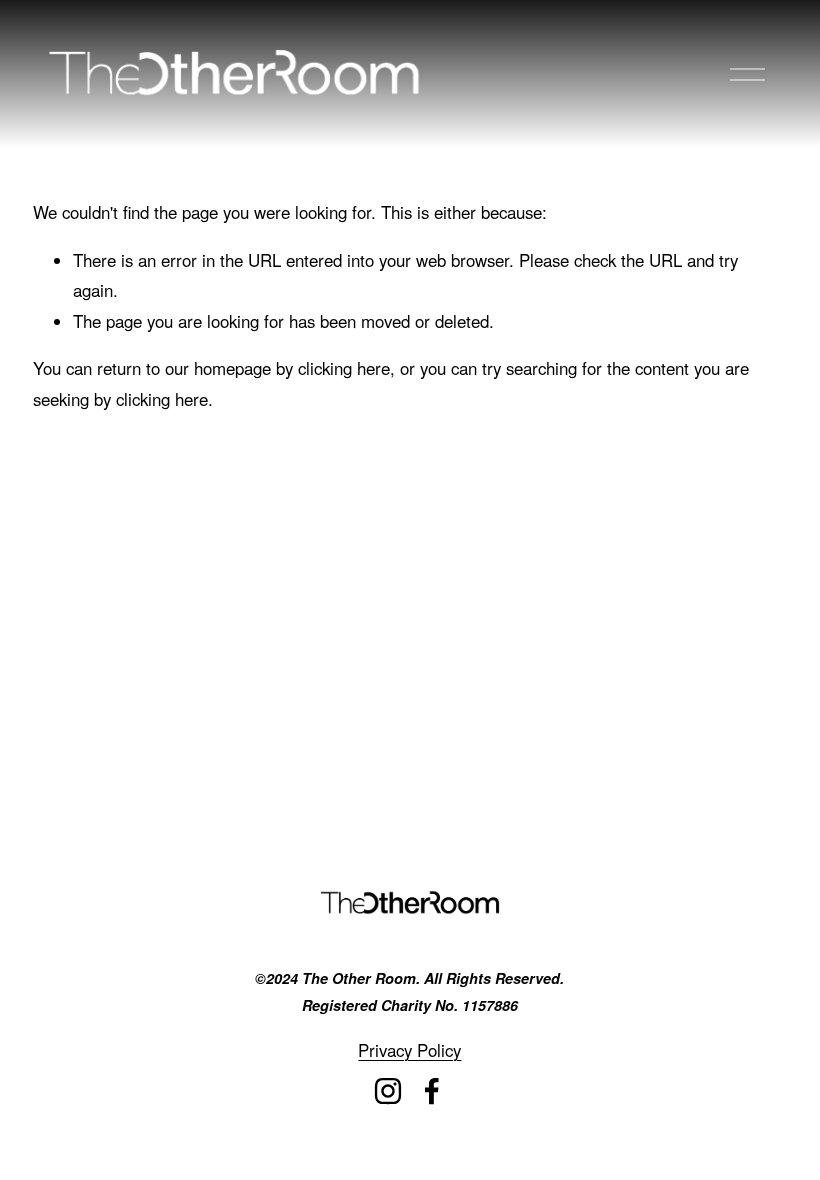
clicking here (344, 368)
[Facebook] (432, 1091)
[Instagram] (388, 1091)
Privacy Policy (409, 1050)
